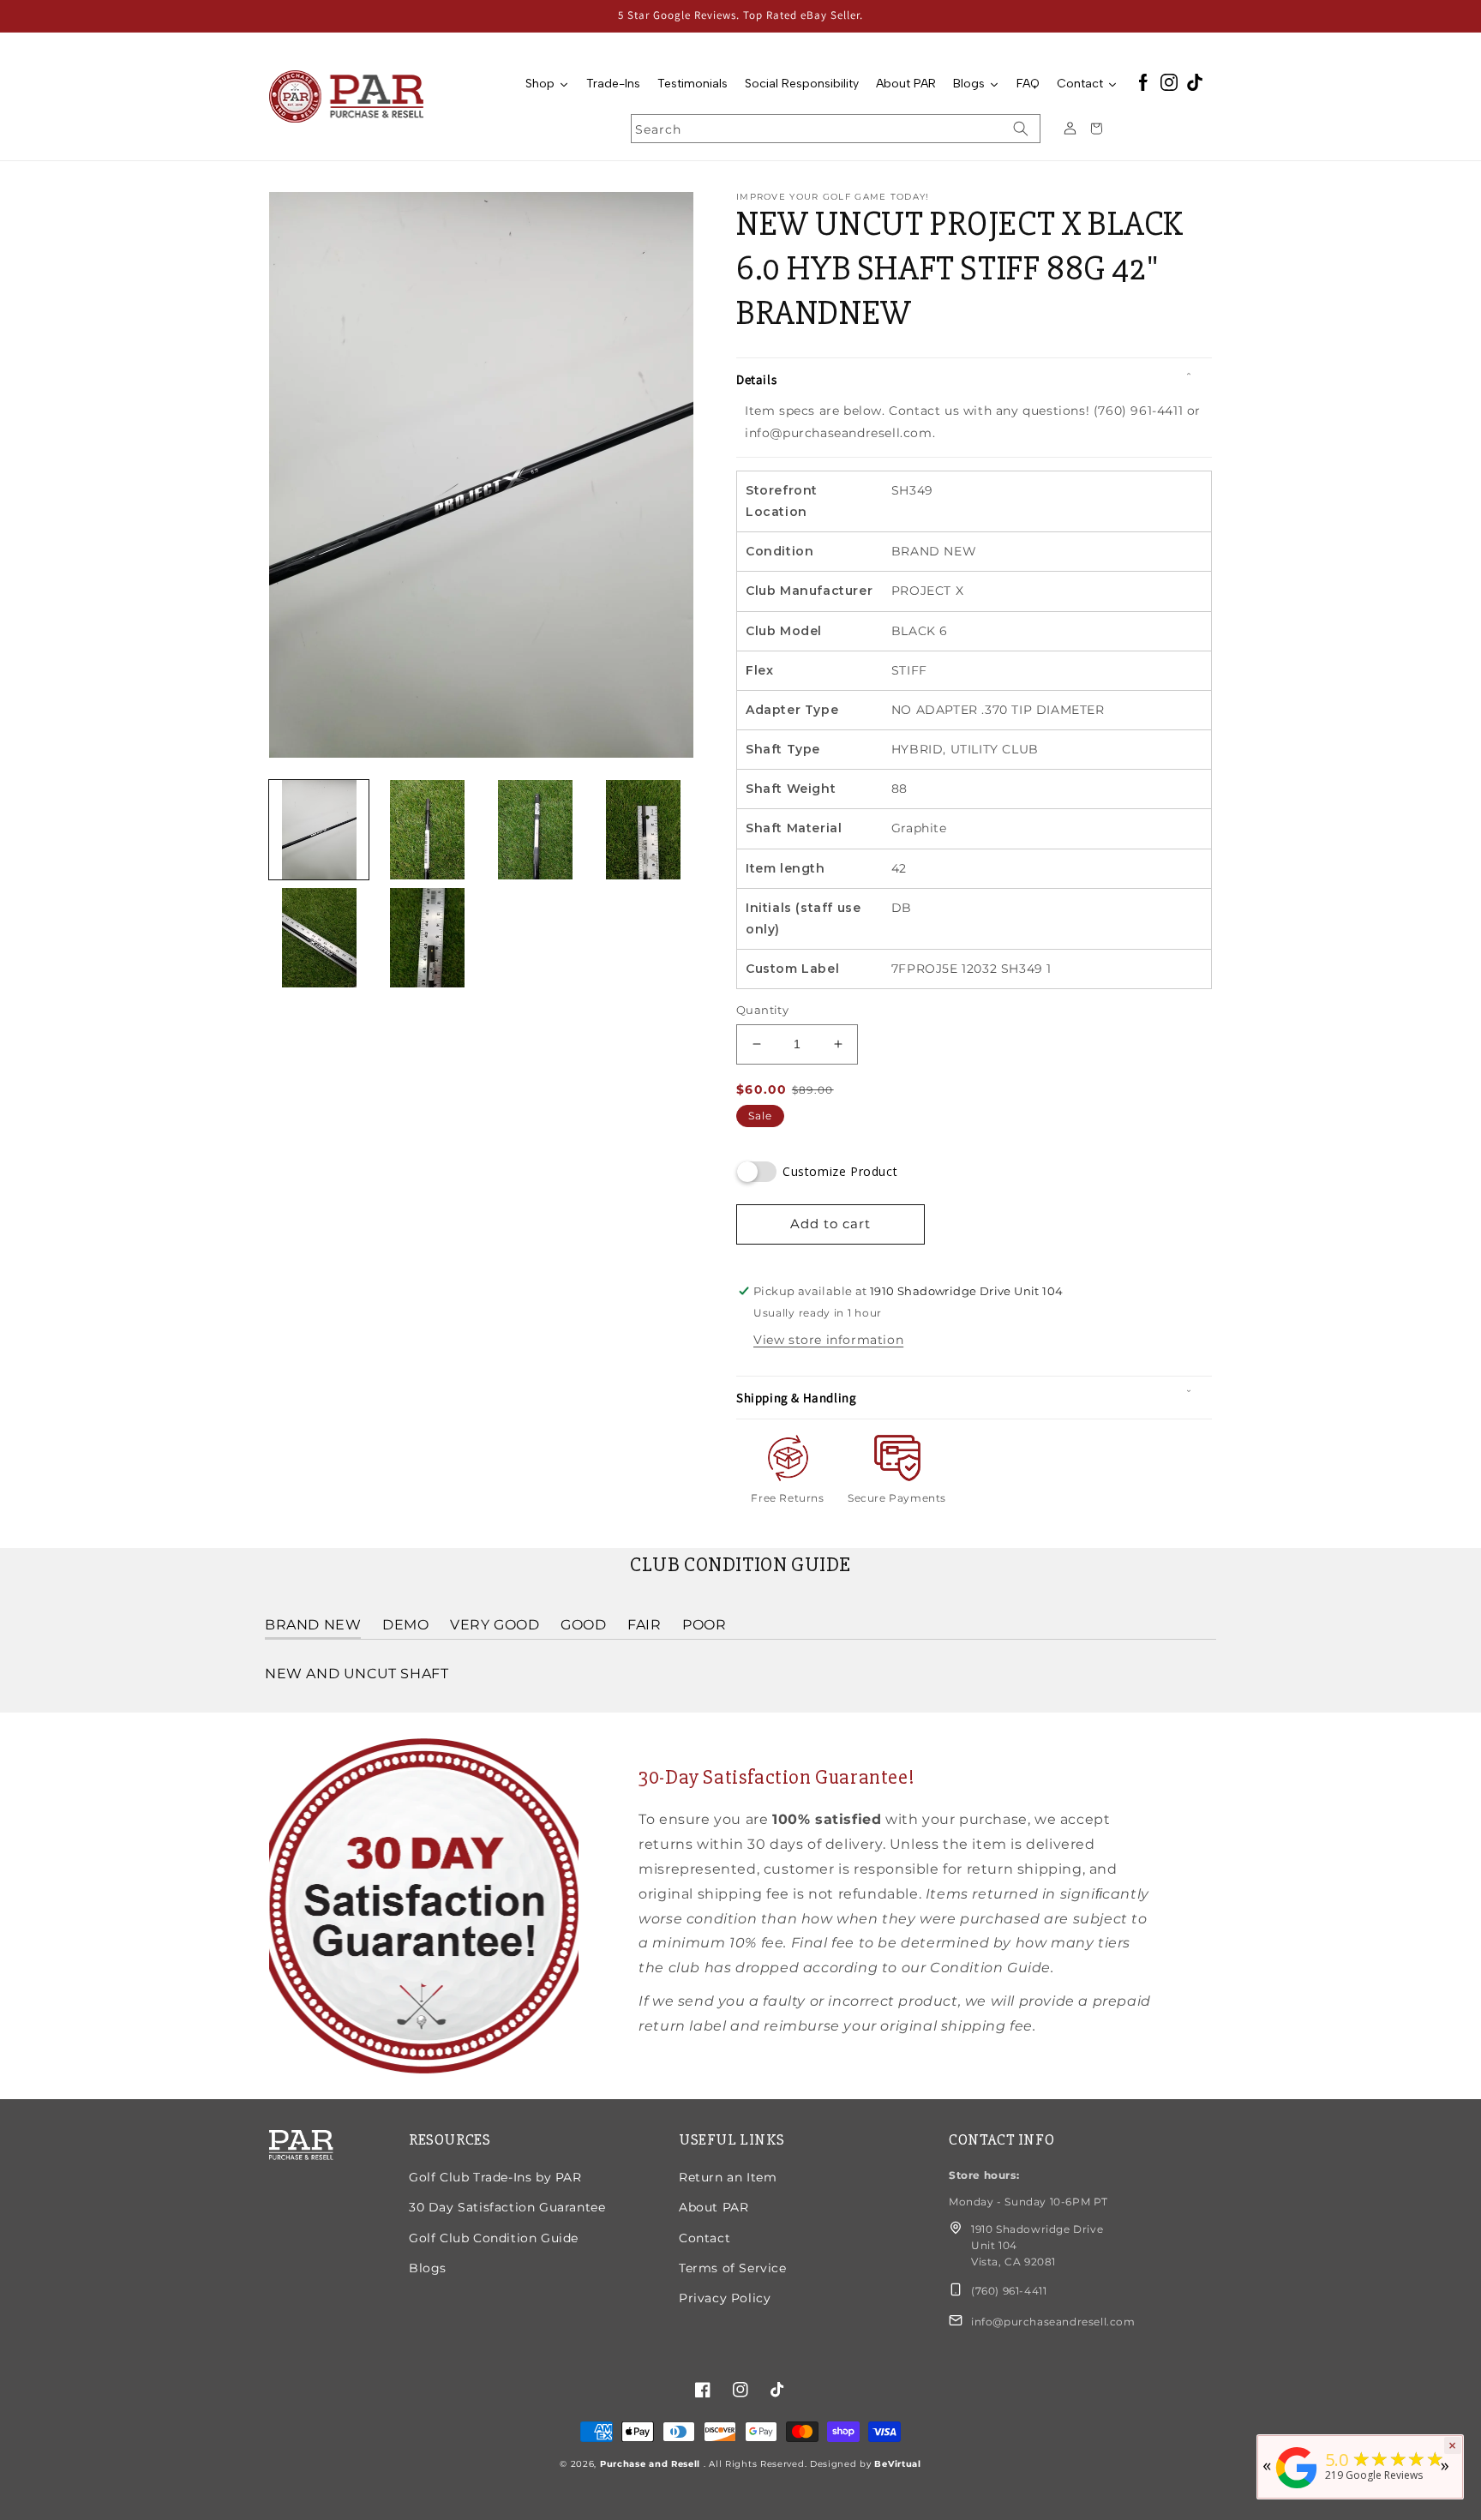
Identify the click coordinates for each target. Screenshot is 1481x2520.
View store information (828, 1340)
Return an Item (728, 2177)
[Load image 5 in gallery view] (319, 938)
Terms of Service (733, 2268)
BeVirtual (897, 2464)
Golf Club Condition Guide (494, 2238)
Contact (705, 2238)
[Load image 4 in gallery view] (644, 830)
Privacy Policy (725, 2298)
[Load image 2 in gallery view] (427, 830)
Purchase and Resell (652, 2464)
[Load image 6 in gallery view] (427, 938)
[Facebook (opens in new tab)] (1143, 84)
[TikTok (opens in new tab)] (1195, 84)
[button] (974, 380)
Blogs (428, 2268)
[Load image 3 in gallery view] (536, 830)
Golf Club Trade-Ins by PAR (495, 2177)
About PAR (714, 2207)
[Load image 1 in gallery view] (319, 830)
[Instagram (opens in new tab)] (1169, 84)
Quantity (762, 1010)
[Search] (1021, 129)
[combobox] (836, 129)
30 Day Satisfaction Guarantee (507, 2207)
